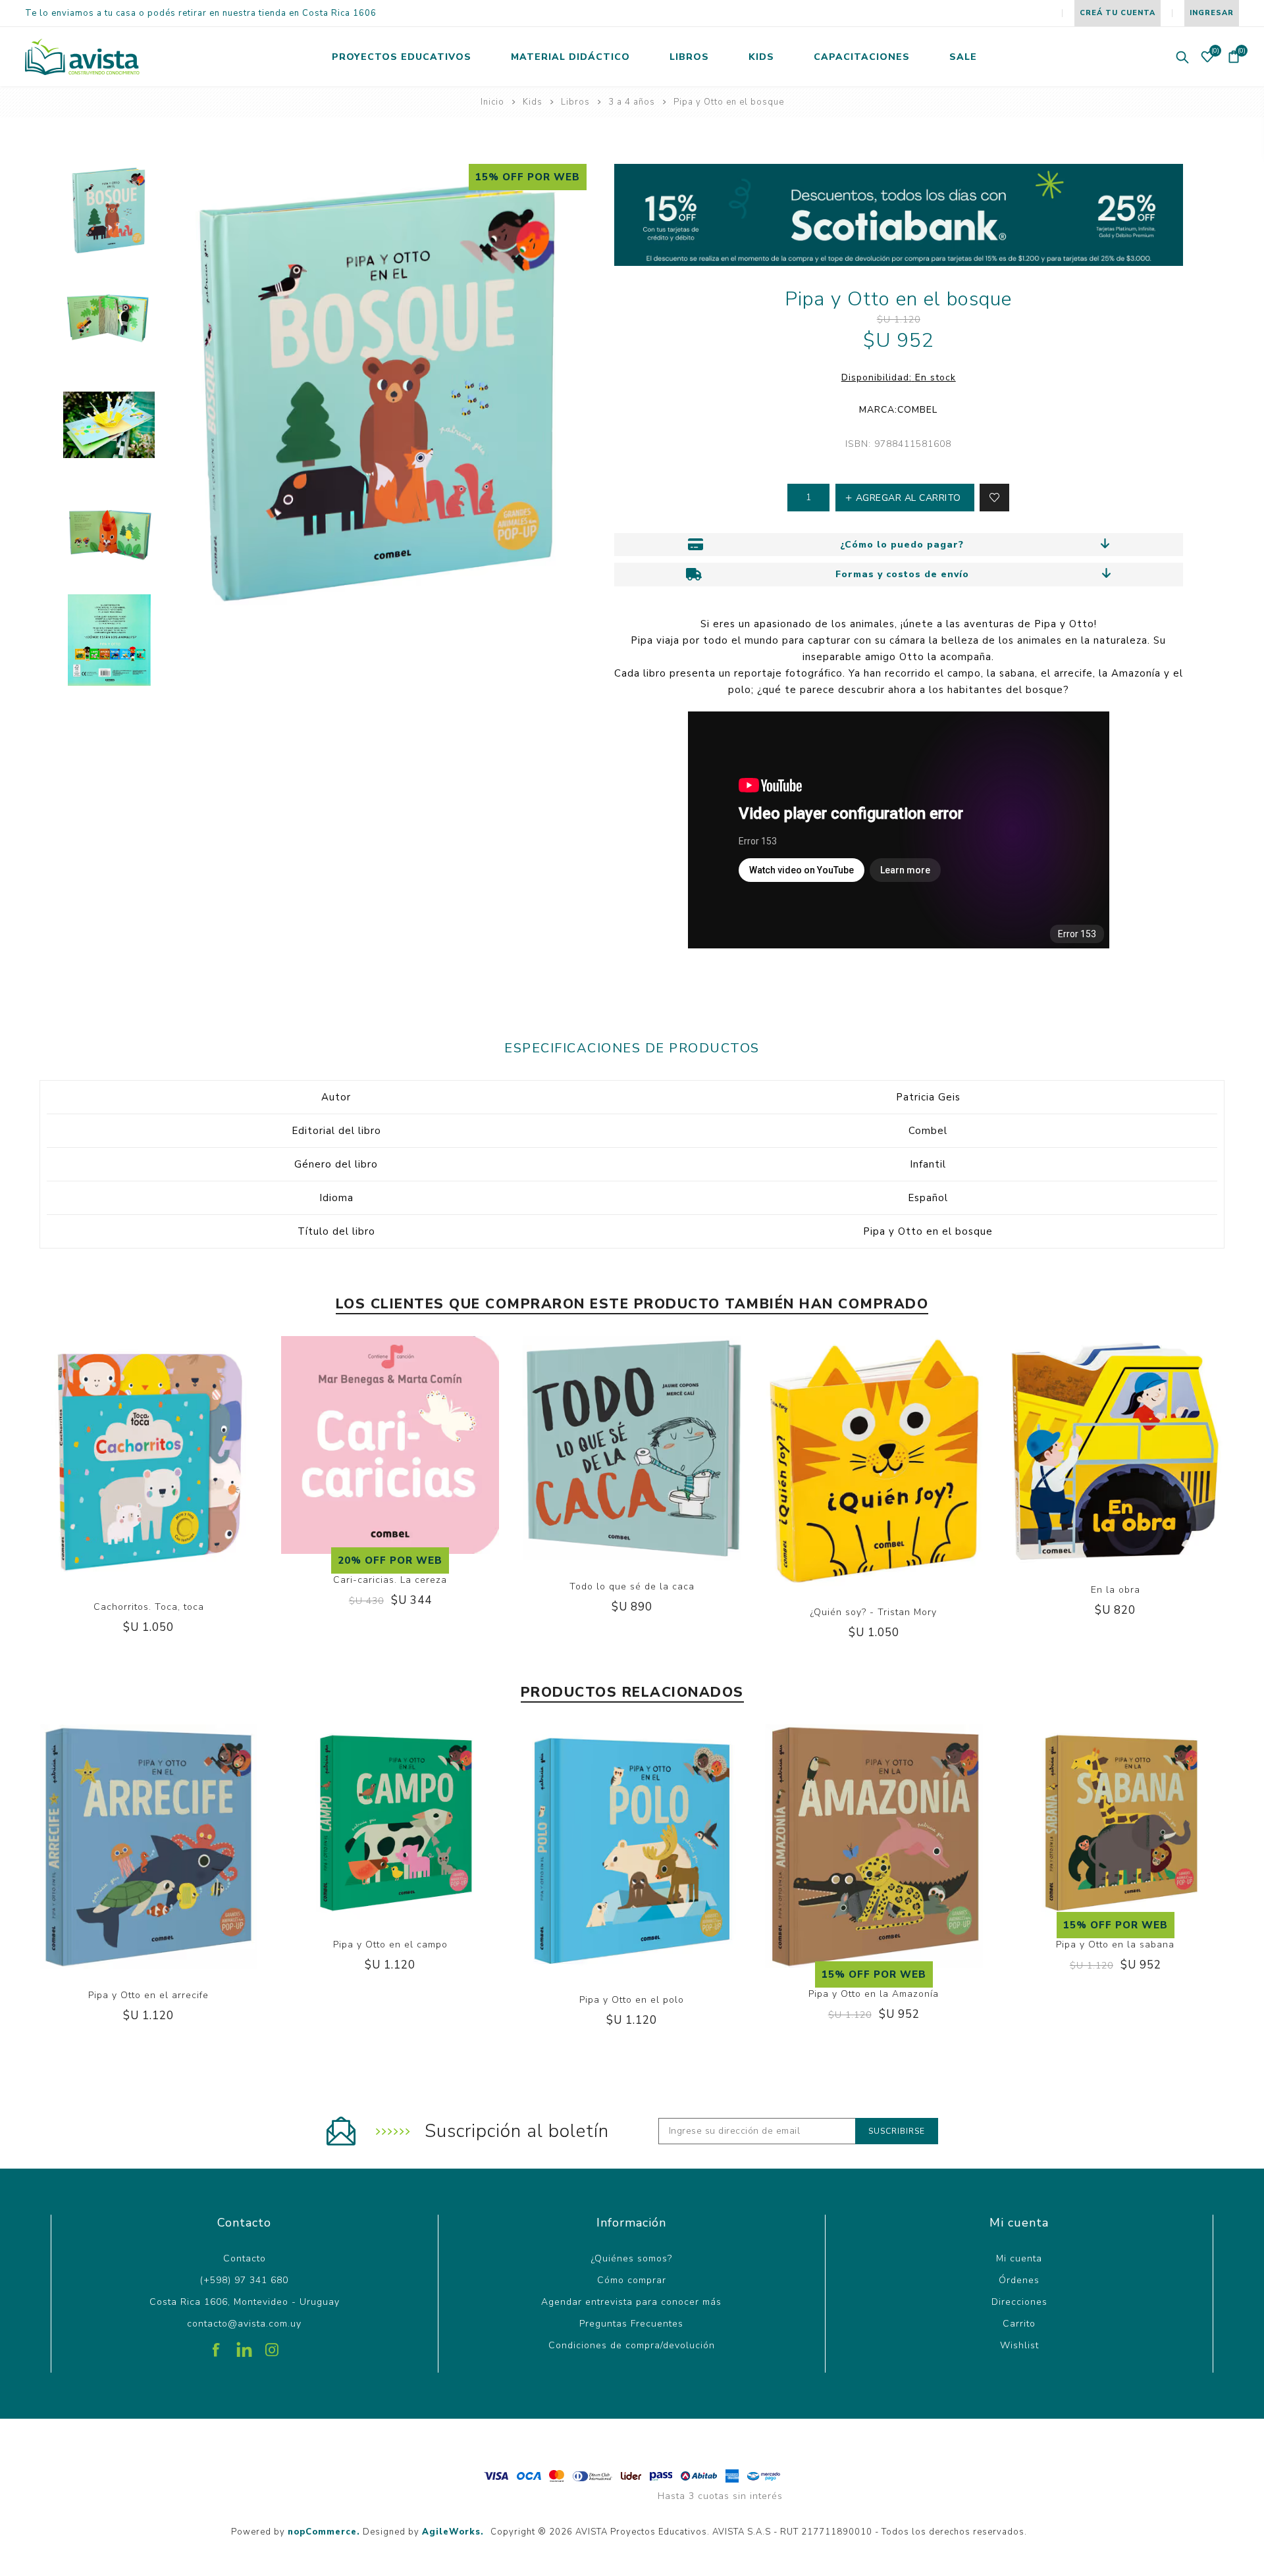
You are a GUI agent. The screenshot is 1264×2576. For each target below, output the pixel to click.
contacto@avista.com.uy (244, 2324)
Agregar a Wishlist (135, 1507)
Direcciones (1019, 2302)
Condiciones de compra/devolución (632, 2345)
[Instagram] (272, 2345)
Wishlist (1019, 2345)
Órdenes (1019, 2280)
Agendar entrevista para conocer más (631, 2302)
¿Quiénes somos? (632, 2258)
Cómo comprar (632, 2280)
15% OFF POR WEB (528, 177)
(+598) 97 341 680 (244, 2280)
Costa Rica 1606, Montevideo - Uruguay (245, 2302)
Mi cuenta (1019, 2258)
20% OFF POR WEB (390, 1560)
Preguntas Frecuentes (631, 2324)
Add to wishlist (994, 498)
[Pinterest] (244, 2345)
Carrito (1019, 2324)
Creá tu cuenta (1118, 13)
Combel (917, 410)
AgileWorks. (453, 2532)
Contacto (245, 2258)
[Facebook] (217, 2345)
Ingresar (1212, 13)
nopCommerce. (324, 2532)
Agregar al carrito (162, 1507)
